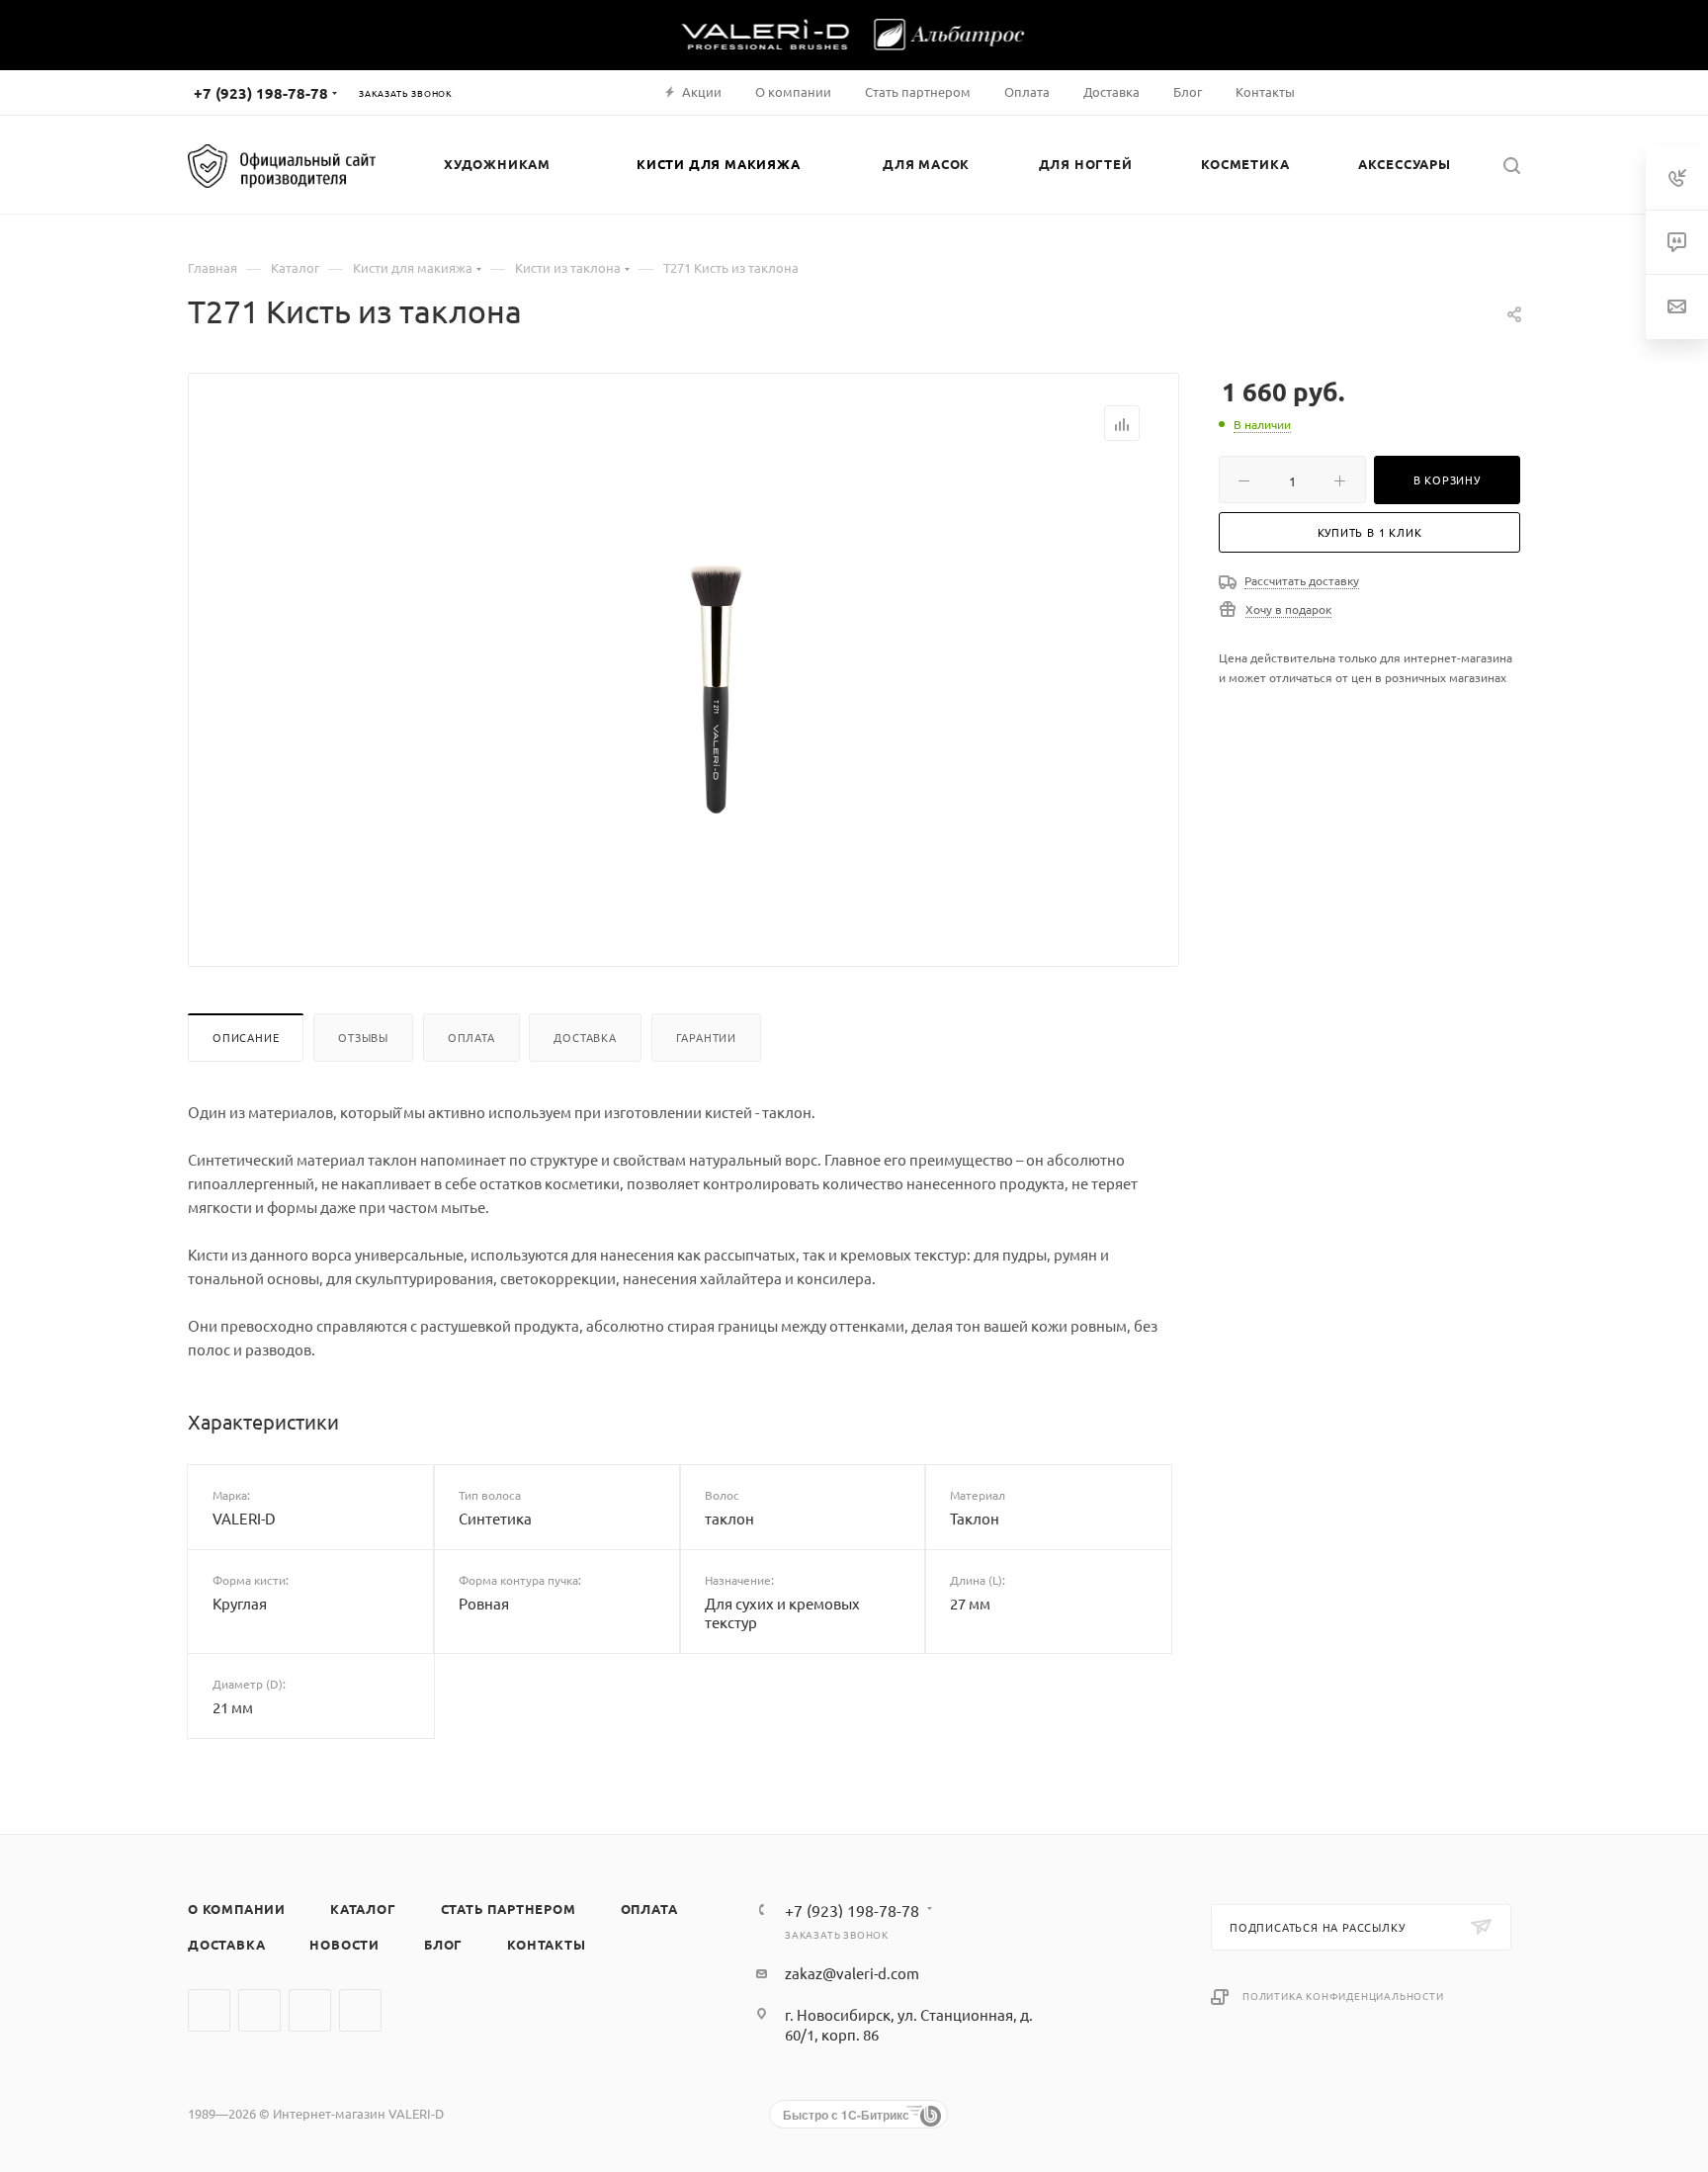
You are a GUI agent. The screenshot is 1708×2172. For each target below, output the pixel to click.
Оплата (471, 1037)
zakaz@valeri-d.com (852, 1973)
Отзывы (363, 1037)
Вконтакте (209, 2010)
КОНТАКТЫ (546, 1944)
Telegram (259, 2010)
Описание (246, 1037)
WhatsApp (310, 2010)
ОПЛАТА (649, 1909)
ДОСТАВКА (226, 1944)
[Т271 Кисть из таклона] (717, 688)
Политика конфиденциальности (1343, 1996)
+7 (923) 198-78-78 (261, 93)
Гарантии (706, 1037)
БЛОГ (443, 1944)
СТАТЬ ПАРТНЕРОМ (509, 1909)
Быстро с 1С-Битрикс (846, 2115)
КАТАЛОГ (363, 1909)
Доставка (585, 1037)
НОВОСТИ (344, 1944)
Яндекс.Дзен (360, 2010)
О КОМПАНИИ (237, 1909)
